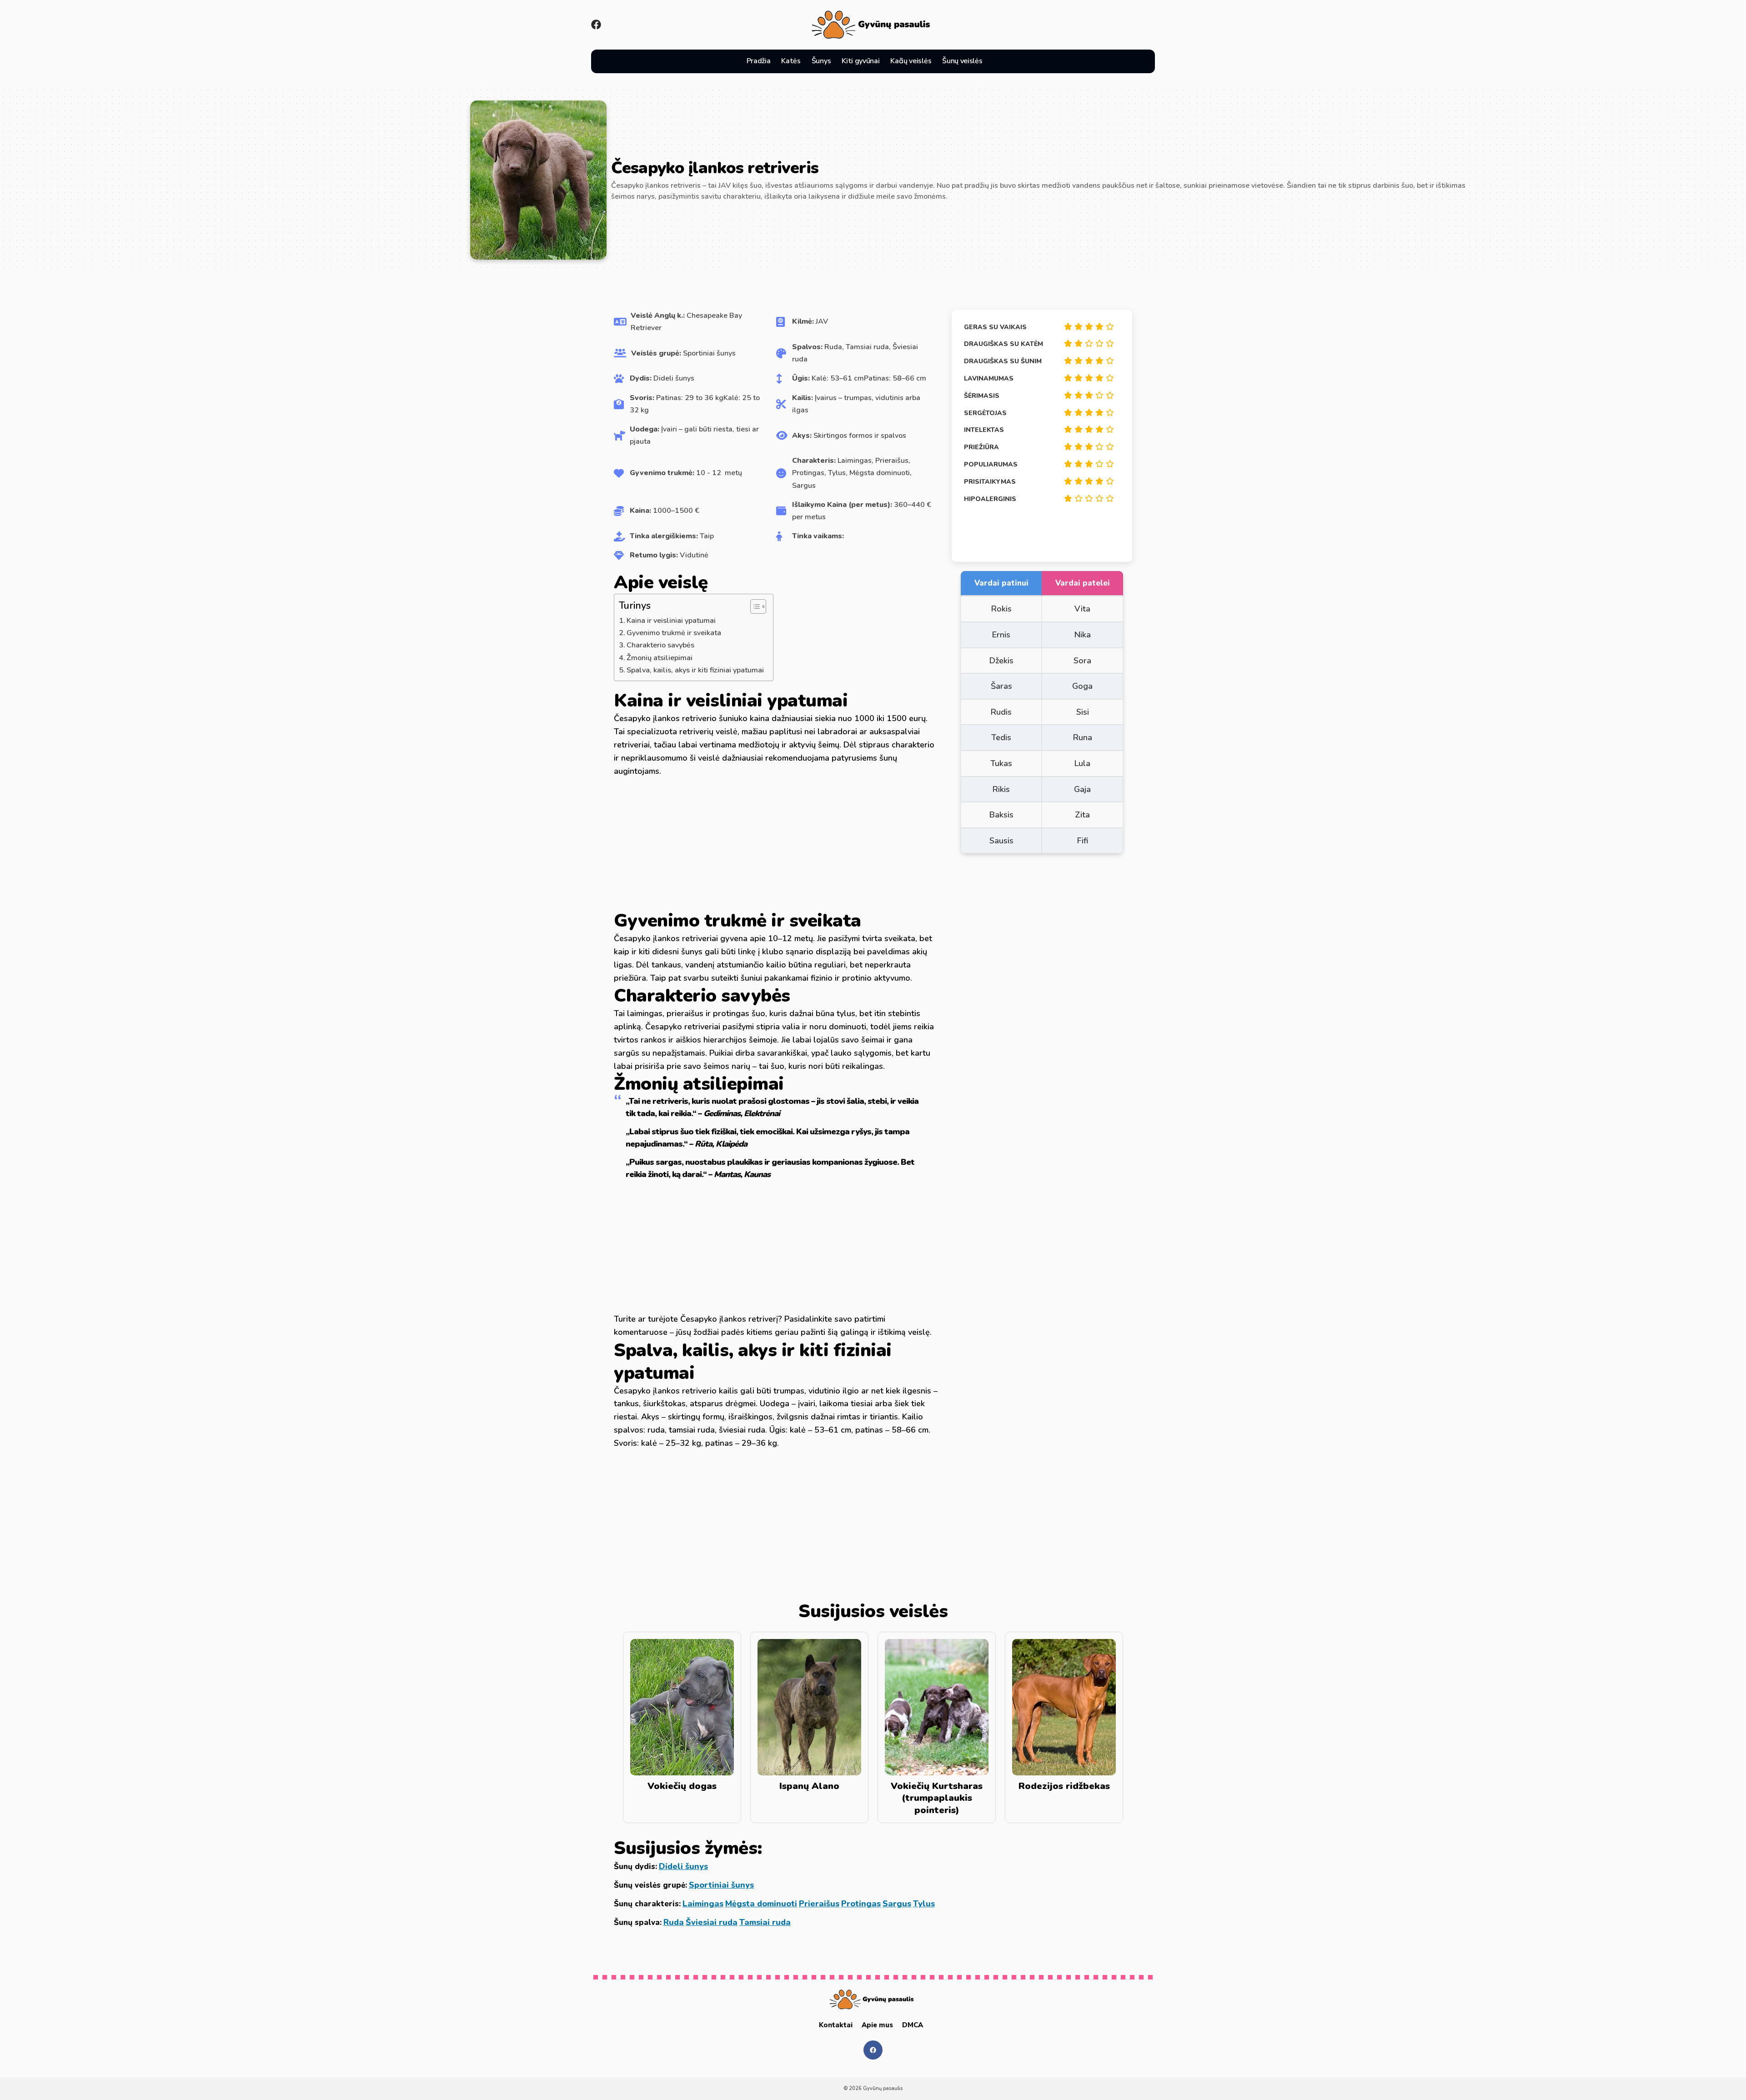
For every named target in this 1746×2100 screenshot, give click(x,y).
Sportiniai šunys (721, 1885)
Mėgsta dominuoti (761, 1904)
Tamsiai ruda (765, 1922)
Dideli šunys (683, 1866)
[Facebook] (596, 25)
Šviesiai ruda (712, 1922)
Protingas (861, 1904)
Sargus (897, 1904)
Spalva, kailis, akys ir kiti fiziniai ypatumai (695, 670)
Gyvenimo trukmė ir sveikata (674, 633)
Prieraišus (819, 1904)
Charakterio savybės (660, 645)
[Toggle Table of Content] (754, 606)
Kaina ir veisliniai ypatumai (671, 621)
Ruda (674, 1922)
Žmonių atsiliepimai (660, 658)
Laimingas (703, 1904)
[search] (998, 61)
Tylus (924, 1904)
